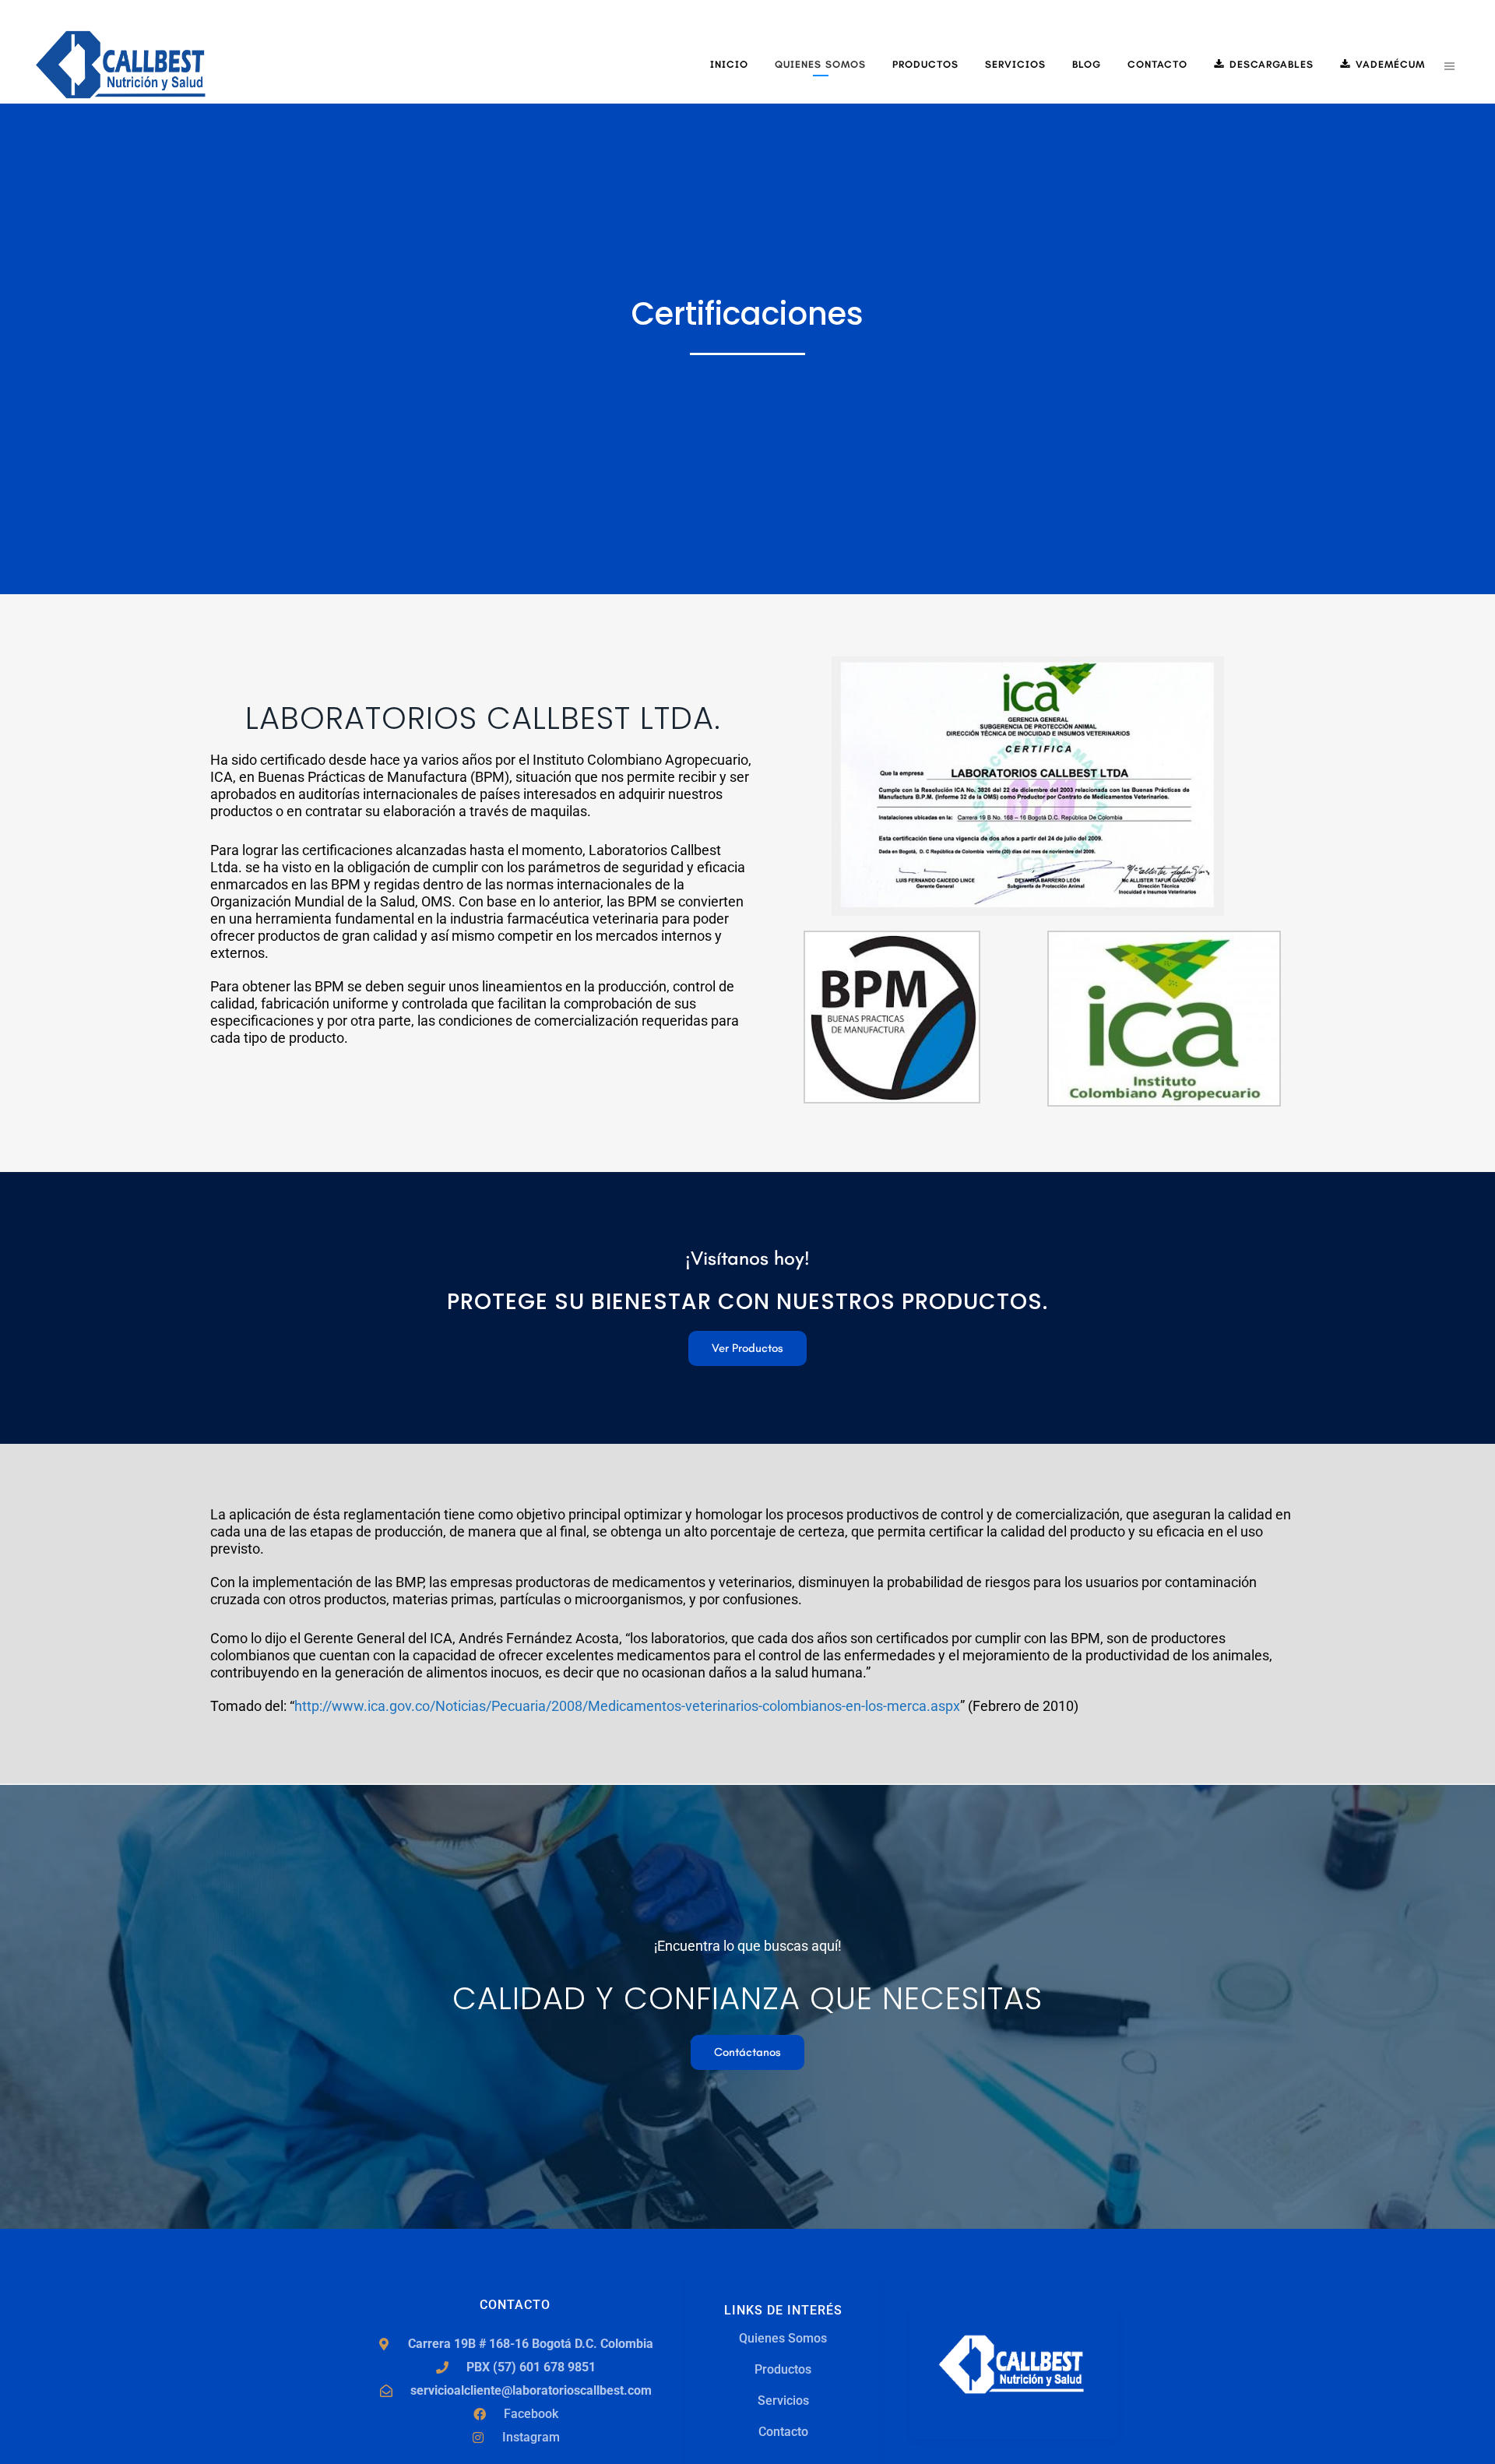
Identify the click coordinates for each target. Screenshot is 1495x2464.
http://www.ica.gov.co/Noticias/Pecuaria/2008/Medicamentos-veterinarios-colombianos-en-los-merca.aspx (627, 1706)
